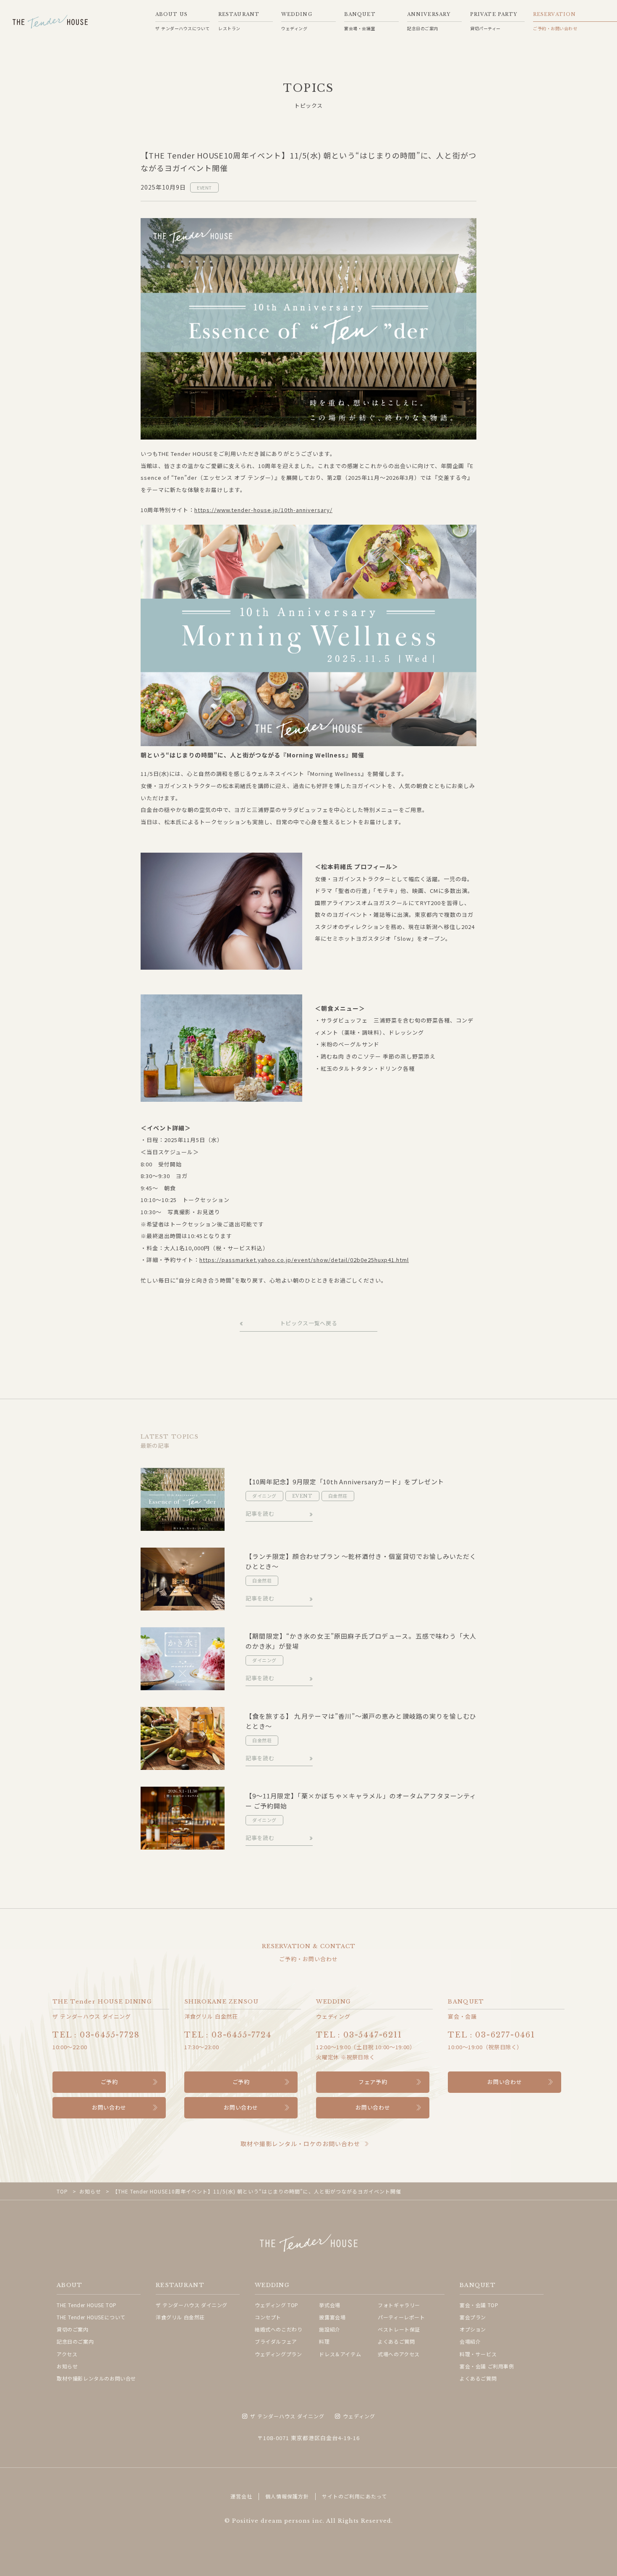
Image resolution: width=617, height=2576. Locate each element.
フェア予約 (373, 2082)
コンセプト (268, 2317)
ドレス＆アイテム (340, 2354)
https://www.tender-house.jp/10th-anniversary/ (263, 510)
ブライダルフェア (276, 2341)
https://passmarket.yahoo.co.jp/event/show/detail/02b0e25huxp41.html (304, 1260)
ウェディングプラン (278, 2354)
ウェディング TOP (277, 2305)
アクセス (67, 2354)
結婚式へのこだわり (278, 2329)
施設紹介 (329, 2329)
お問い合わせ (109, 2107)
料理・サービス (478, 2354)
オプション (473, 2329)
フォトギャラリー (399, 2305)
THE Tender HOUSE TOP (87, 2305)
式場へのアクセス (399, 2354)
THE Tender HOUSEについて (91, 2317)
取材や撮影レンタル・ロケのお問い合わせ (300, 2144)
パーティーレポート (401, 2317)
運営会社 (241, 2496)
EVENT (204, 187)
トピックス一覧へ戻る (309, 1323)
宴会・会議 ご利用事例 (487, 2366)
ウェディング (359, 2416)
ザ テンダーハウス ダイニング (192, 2305)
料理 (324, 2341)
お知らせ (67, 2366)
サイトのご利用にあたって (354, 2496)
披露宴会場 (332, 2317)
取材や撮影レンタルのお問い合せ (96, 2378)
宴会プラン (473, 2317)
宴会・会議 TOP (479, 2305)
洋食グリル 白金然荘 (180, 2317)
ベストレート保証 (399, 2329)
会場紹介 (470, 2341)
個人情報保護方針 (287, 2496)
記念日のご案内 (75, 2341)
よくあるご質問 (396, 2341)
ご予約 (109, 2082)
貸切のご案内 (73, 2329)
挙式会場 (329, 2305)
